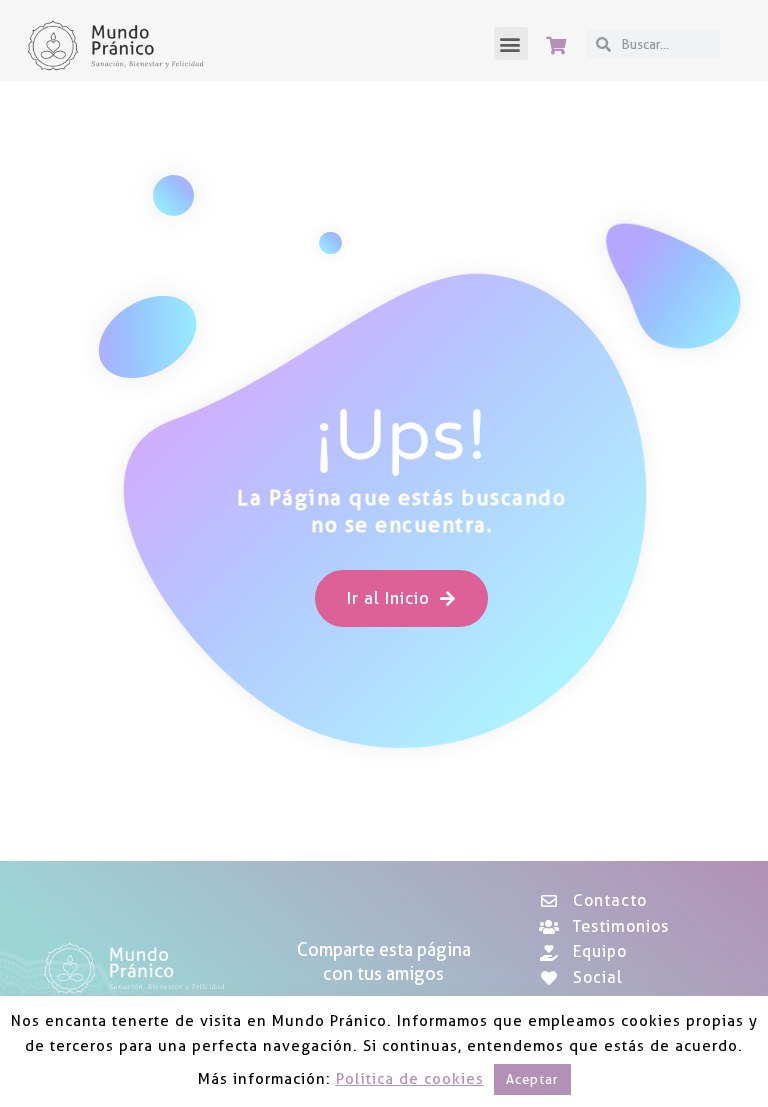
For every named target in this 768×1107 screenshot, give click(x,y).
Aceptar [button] (532, 1079)
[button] (511, 43)
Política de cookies (410, 1079)
